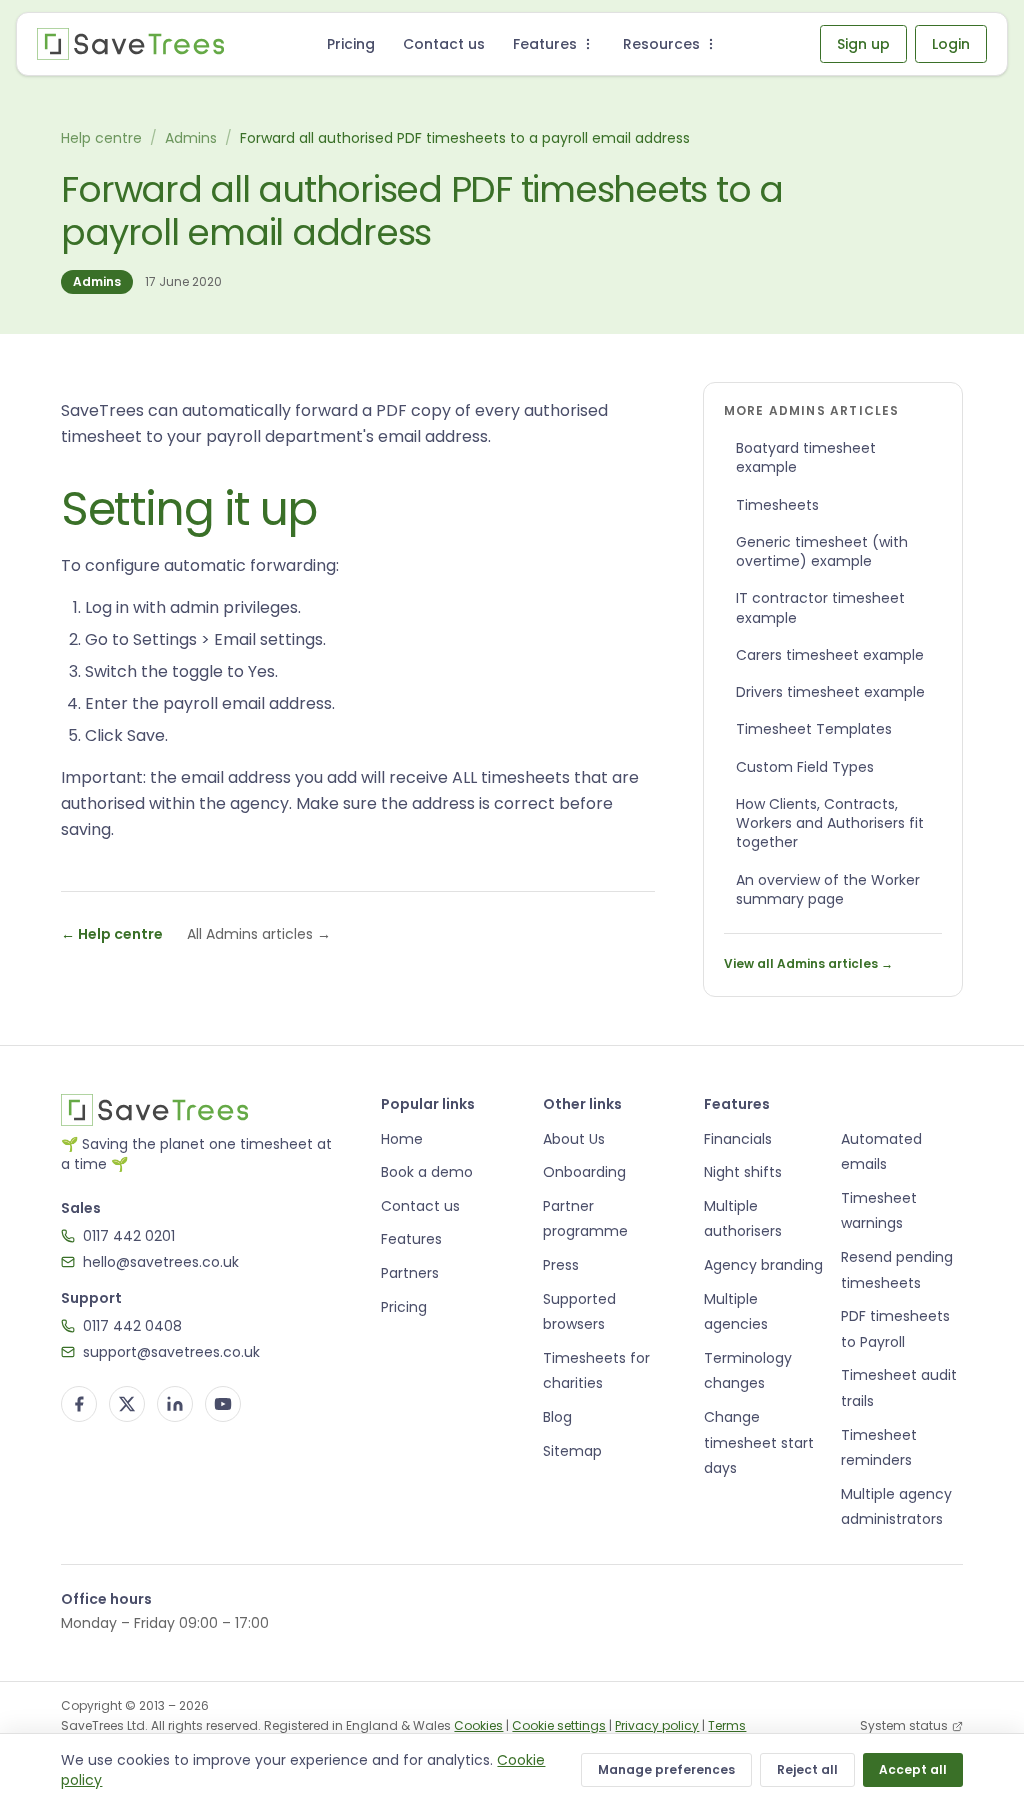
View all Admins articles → (808, 963)
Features (545, 44)
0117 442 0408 (132, 1326)
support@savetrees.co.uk (171, 1352)
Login (951, 44)
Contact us (444, 44)
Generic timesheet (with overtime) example (822, 551)
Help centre (101, 138)
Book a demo (427, 1172)
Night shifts (743, 1172)
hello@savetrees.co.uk (161, 1262)
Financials (738, 1139)
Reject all (807, 1769)
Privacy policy (657, 1725)
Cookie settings (559, 1726)
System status (904, 1726)
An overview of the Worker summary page (828, 889)
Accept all (913, 1769)
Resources (661, 44)
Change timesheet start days (759, 1442)
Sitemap (572, 1451)
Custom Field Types (805, 767)
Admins (191, 138)
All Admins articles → (259, 934)
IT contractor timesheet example (820, 607)
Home (402, 1139)
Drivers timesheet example (830, 692)
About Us (574, 1139)
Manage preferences (666, 1769)
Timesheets (777, 505)
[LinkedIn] (175, 1404)
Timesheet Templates (814, 729)
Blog (557, 1417)
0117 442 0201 (129, 1236)
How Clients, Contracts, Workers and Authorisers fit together (830, 823)
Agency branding (763, 1265)
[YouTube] (223, 1404)
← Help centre (112, 934)
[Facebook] (79, 1404)
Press (561, 1265)
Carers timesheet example (830, 655)
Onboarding (584, 1172)
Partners (410, 1273)
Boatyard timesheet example (806, 457)
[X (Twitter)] (127, 1404)
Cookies (478, 1725)
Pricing (351, 44)
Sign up (863, 44)
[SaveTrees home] (130, 44)
